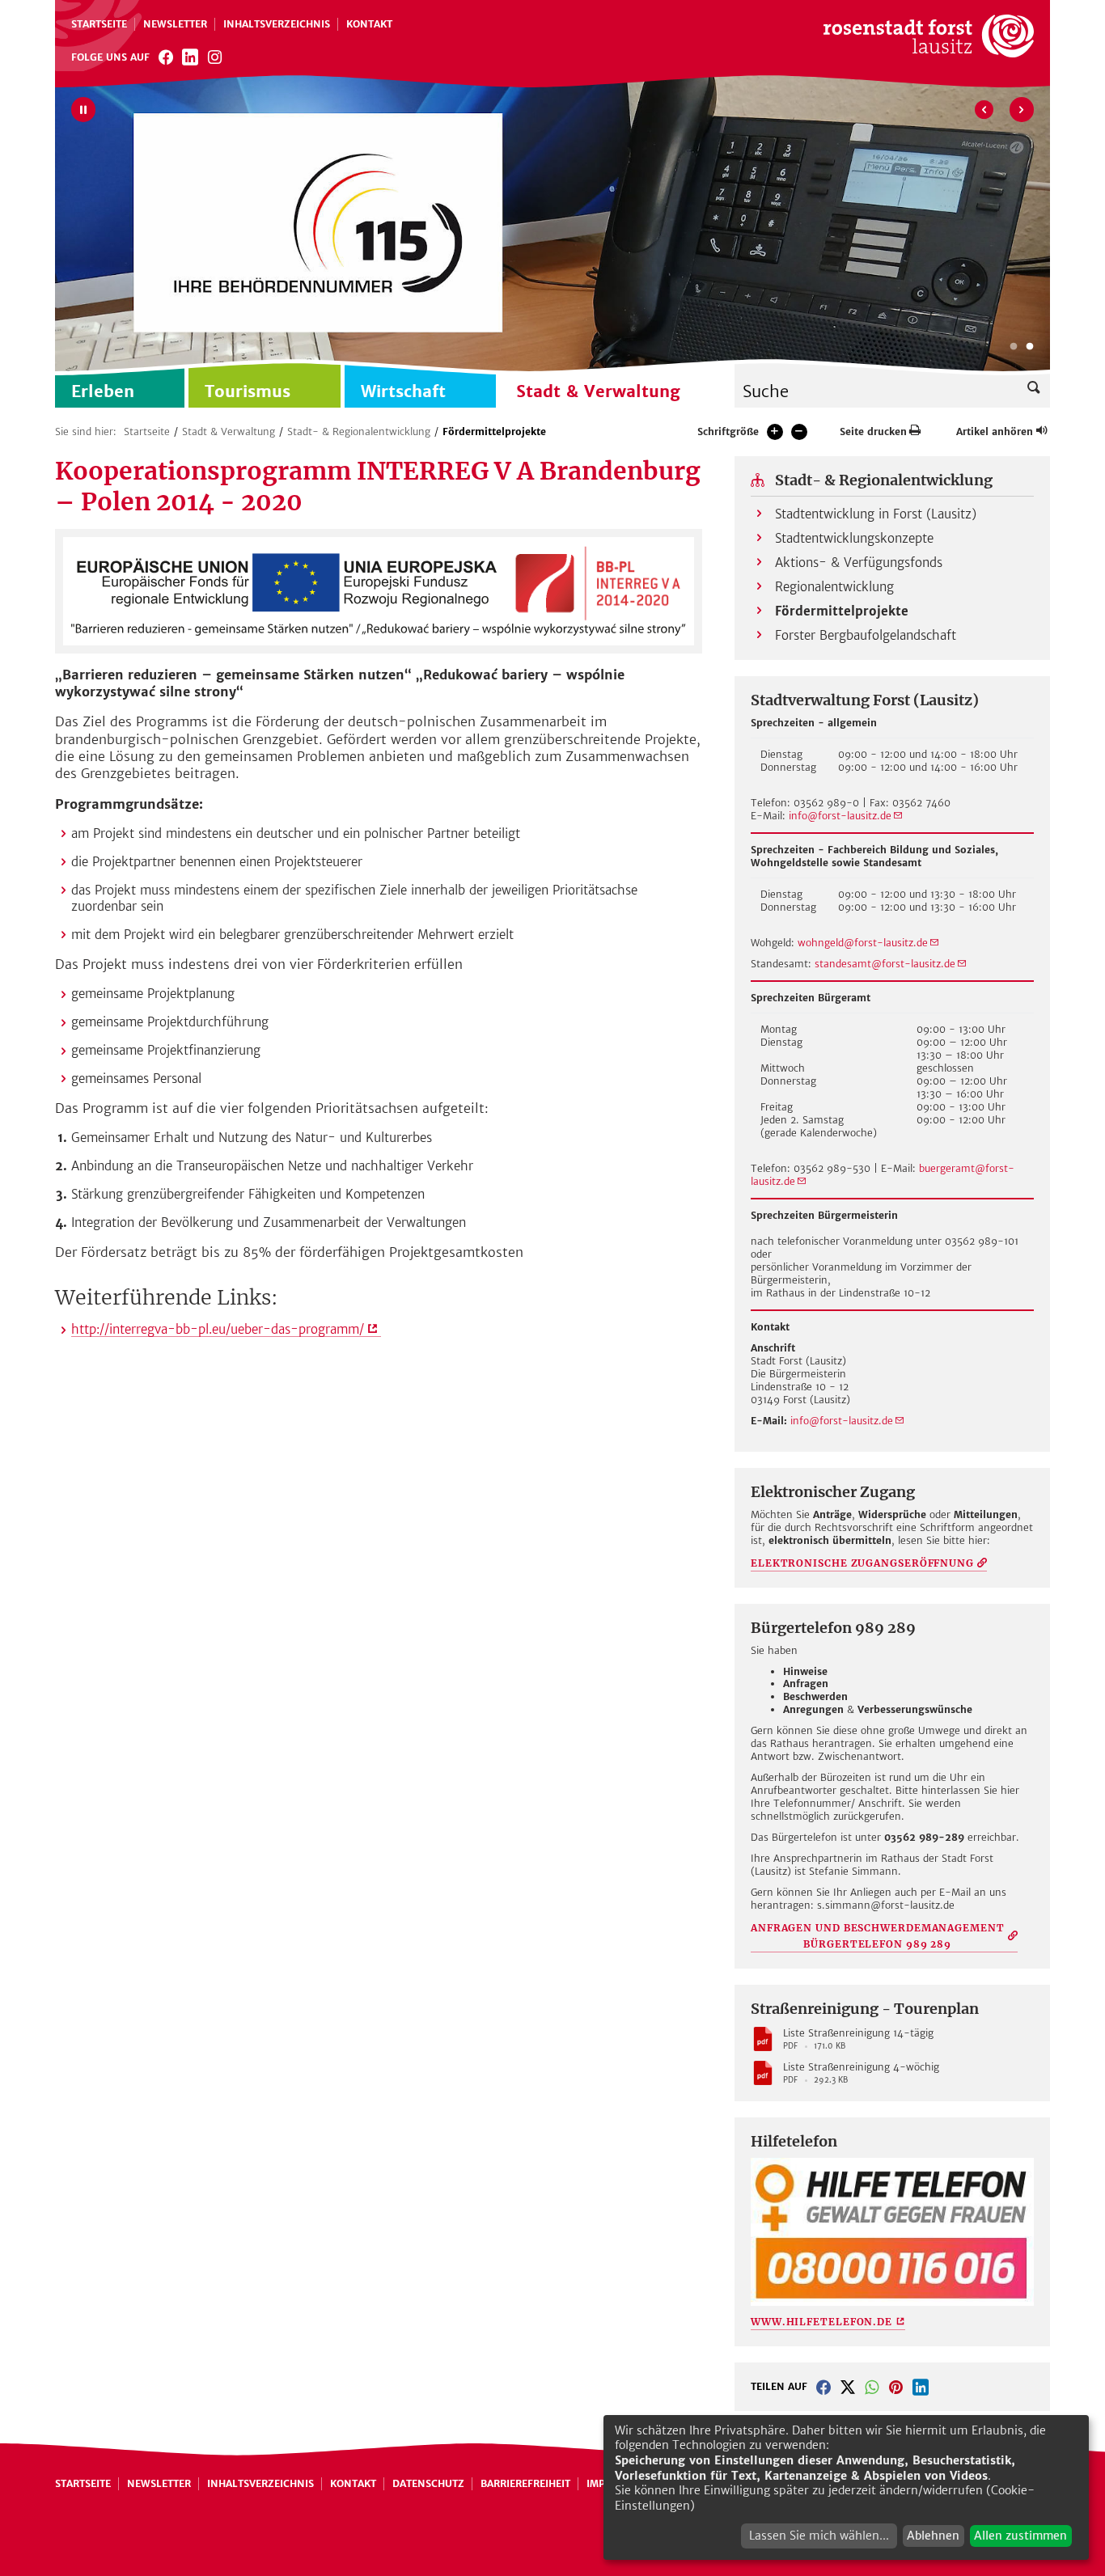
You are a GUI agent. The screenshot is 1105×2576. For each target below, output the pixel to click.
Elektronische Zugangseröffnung (862, 1563)
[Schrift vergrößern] (775, 432)
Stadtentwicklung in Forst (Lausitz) (876, 514)
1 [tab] (1014, 347)
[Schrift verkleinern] (799, 432)
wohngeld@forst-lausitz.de (863, 943)
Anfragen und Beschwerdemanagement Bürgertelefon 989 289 (878, 1936)
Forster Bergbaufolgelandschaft (866, 635)
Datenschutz (428, 2483)
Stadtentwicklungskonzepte (854, 538)
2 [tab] (1030, 347)
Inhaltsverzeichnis (277, 24)
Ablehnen (933, 2536)
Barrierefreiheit (525, 2483)
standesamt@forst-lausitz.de (885, 964)
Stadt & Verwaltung (229, 431)
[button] (823, 2387)
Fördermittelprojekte (494, 431)
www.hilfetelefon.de (821, 2322)
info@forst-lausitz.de (840, 816)
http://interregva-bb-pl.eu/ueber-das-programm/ (218, 1329)
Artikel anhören (995, 431)
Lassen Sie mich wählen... (819, 2536)
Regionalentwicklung (834, 587)
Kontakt (369, 24)
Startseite (99, 24)
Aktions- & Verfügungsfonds (859, 563)
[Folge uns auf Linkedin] (190, 57)
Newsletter (175, 24)
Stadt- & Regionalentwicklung (359, 431)
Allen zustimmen (1020, 2536)
